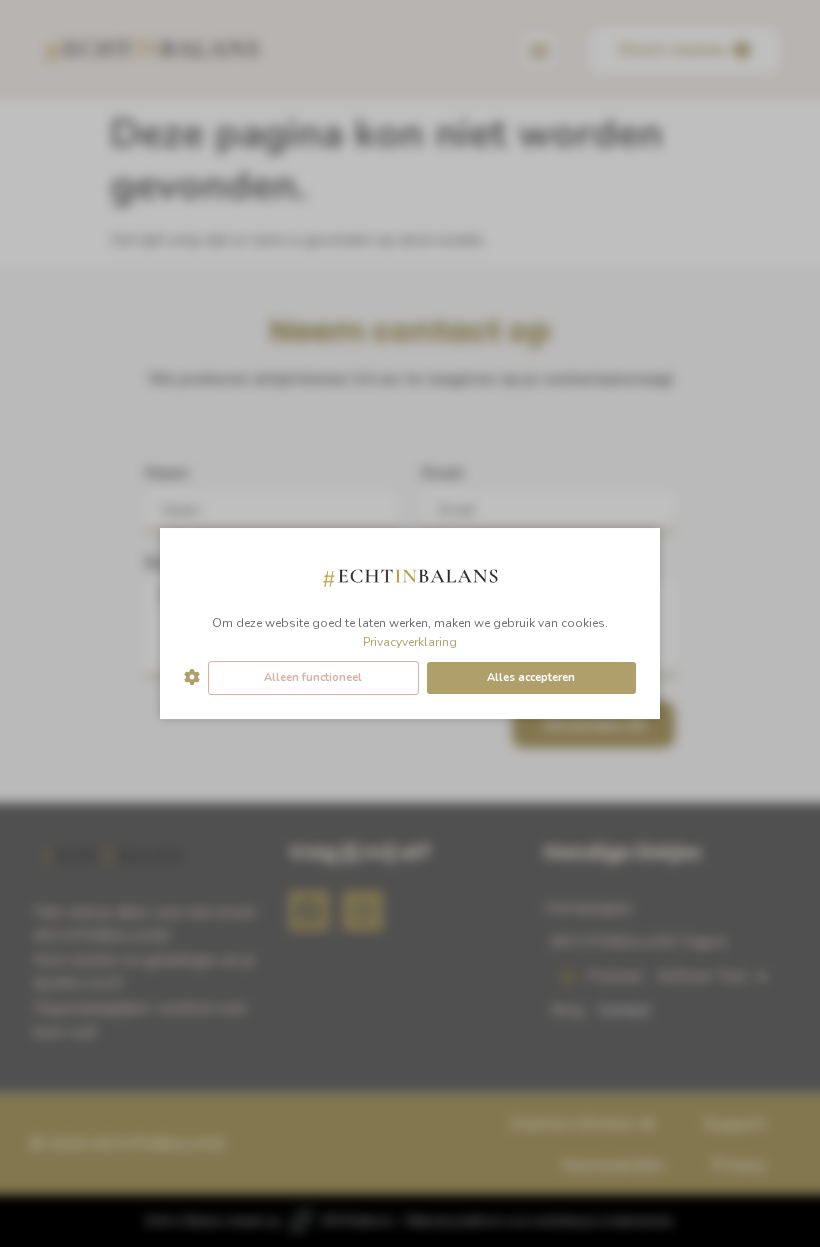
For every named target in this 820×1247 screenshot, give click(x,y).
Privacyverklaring (410, 642)
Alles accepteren (531, 677)
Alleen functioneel (313, 677)
